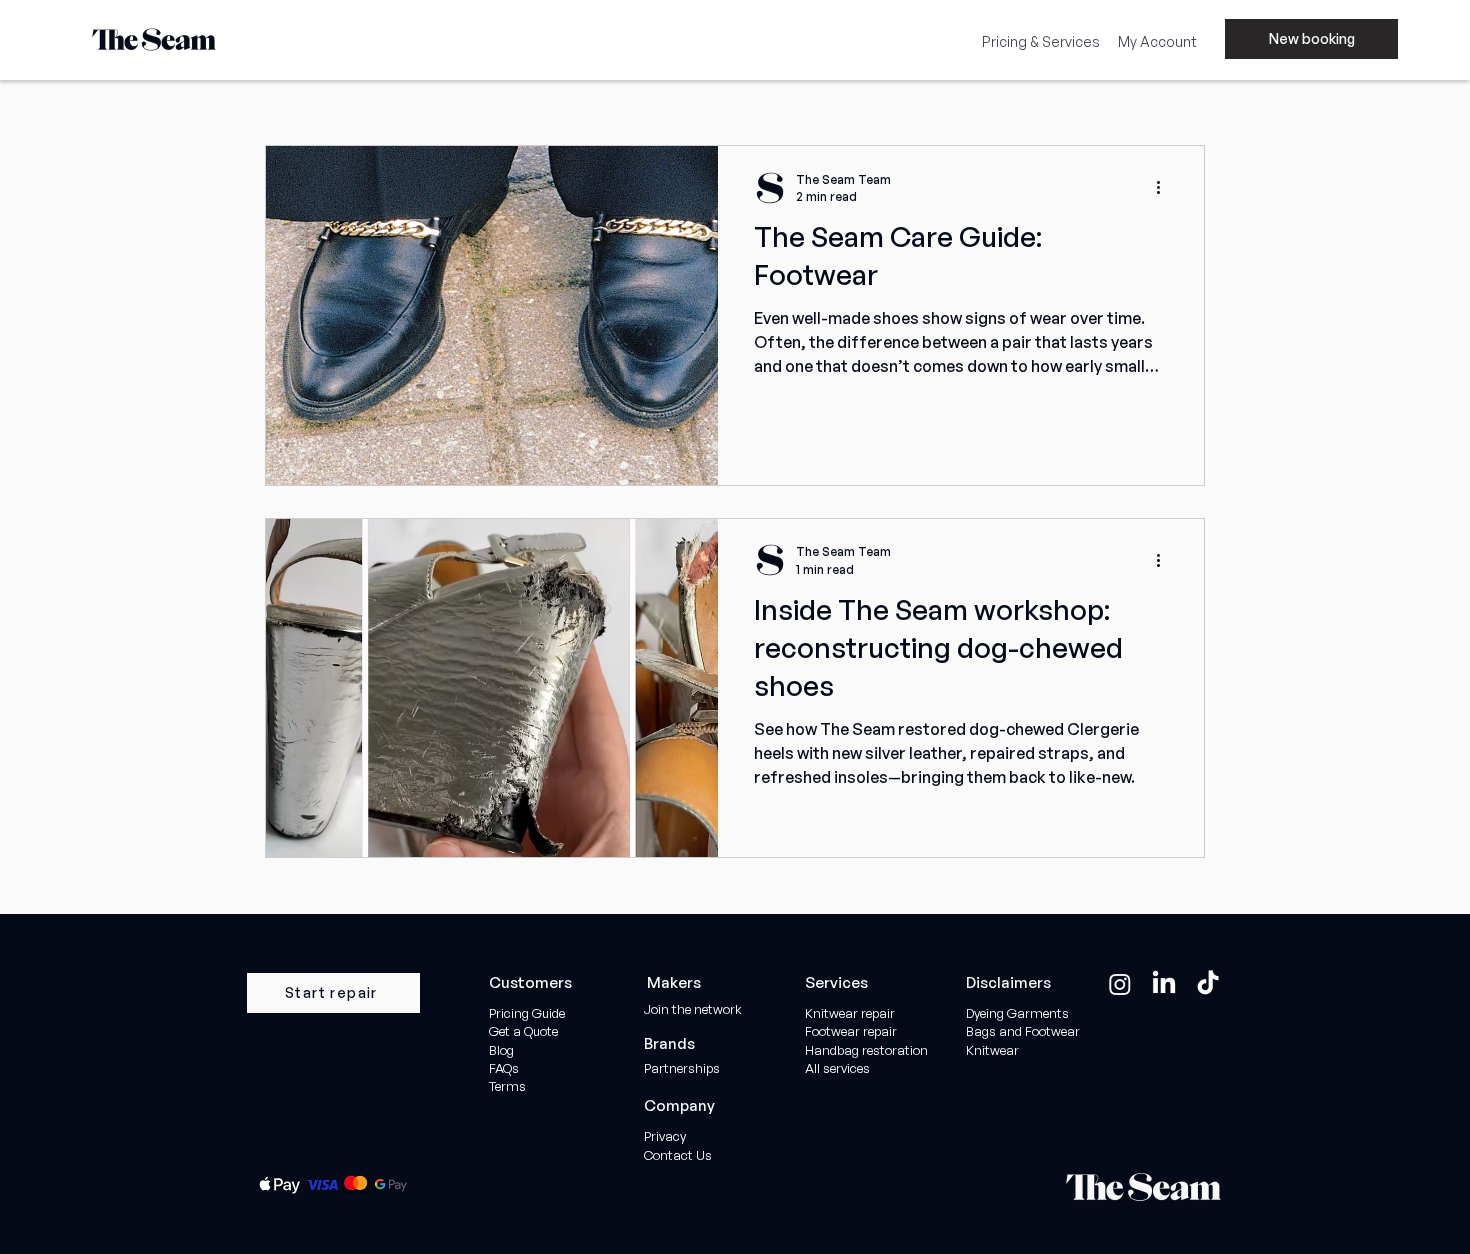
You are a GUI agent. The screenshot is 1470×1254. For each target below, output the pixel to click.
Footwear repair (851, 1031)
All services (837, 1068)
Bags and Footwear (1023, 1031)
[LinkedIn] (1164, 984)
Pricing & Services (1041, 41)
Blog (501, 1050)
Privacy (665, 1136)
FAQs (504, 1068)
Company (679, 1105)
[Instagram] (1120, 984)
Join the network (693, 1009)
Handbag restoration (866, 1050)
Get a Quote (525, 1031)
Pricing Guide (527, 1013)
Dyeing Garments (1017, 1013)
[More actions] (1165, 188)
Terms (507, 1086)
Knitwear (992, 1050)
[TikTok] (1208, 984)
